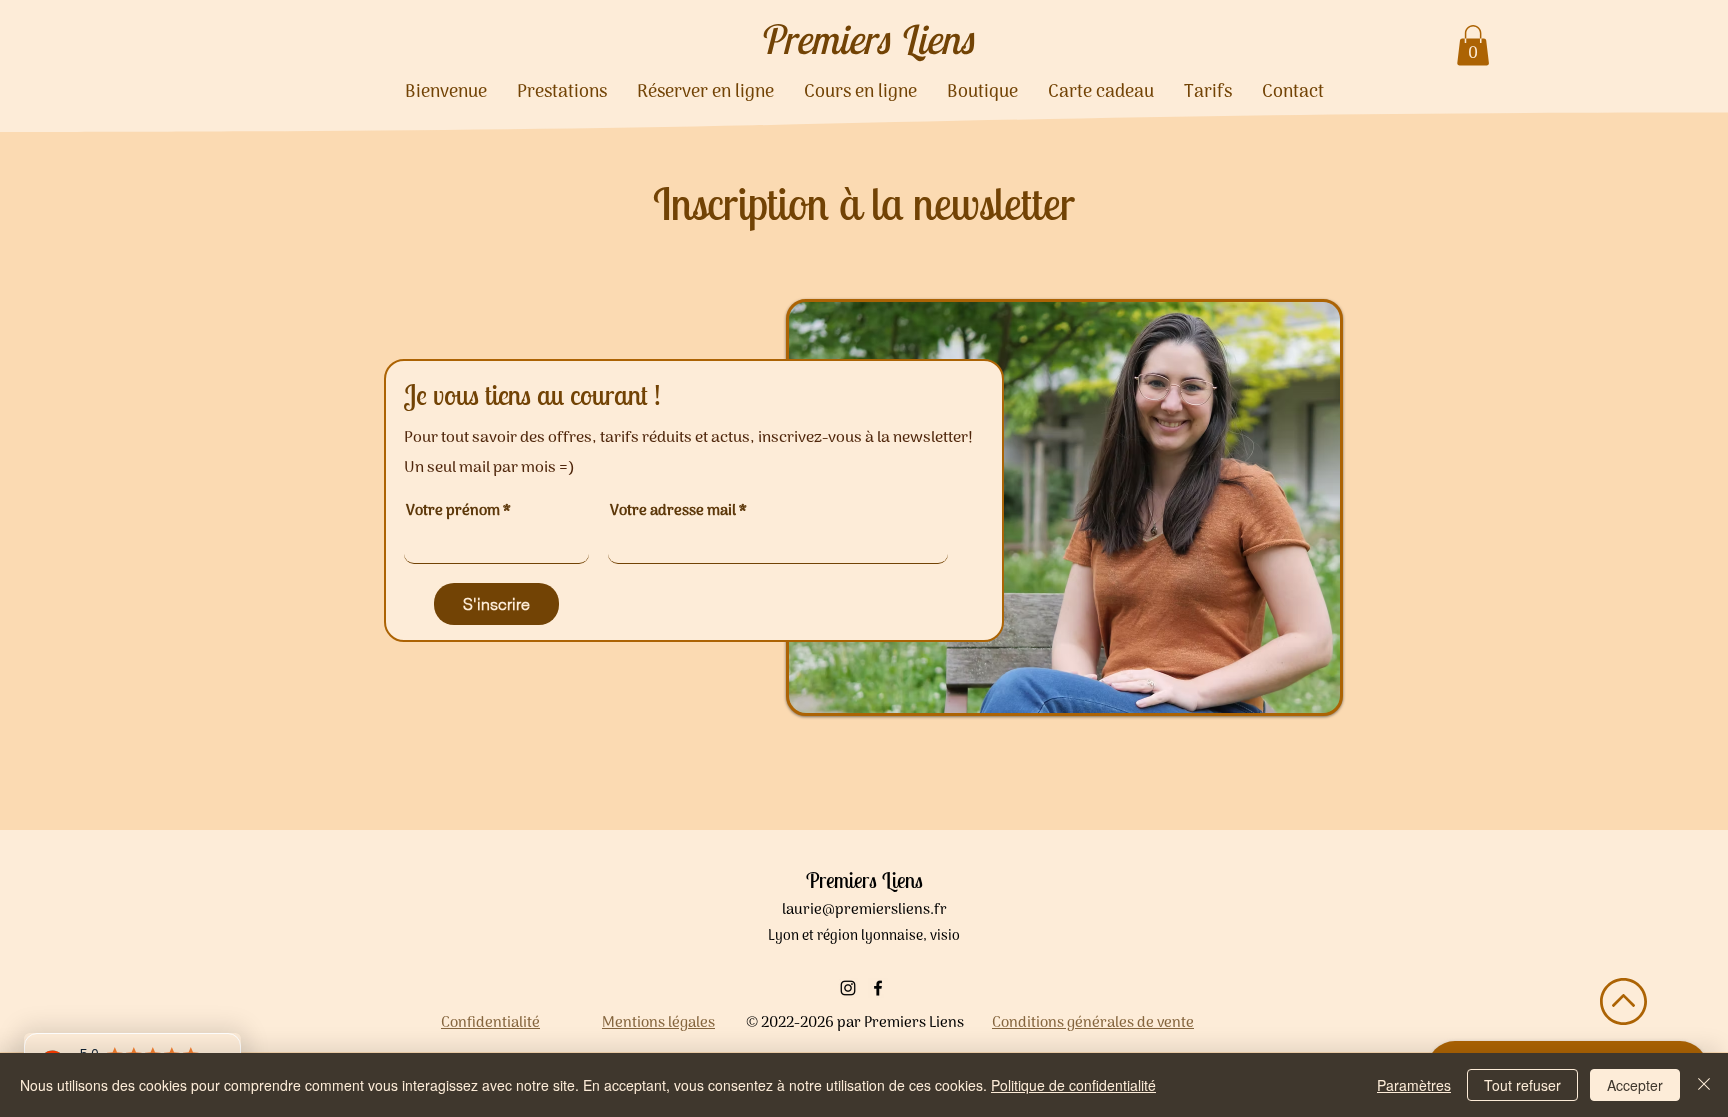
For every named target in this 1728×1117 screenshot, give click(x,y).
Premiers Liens (865, 39)
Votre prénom (453, 511)
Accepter (1635, 1085)
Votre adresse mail (673, 511)
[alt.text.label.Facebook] (878, 988)
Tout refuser (1522, 1085)
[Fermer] (1704, 1085)
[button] (1473, 45)
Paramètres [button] (1414, 1085)
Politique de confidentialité (1073, 1085)
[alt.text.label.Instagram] (848, 988)
